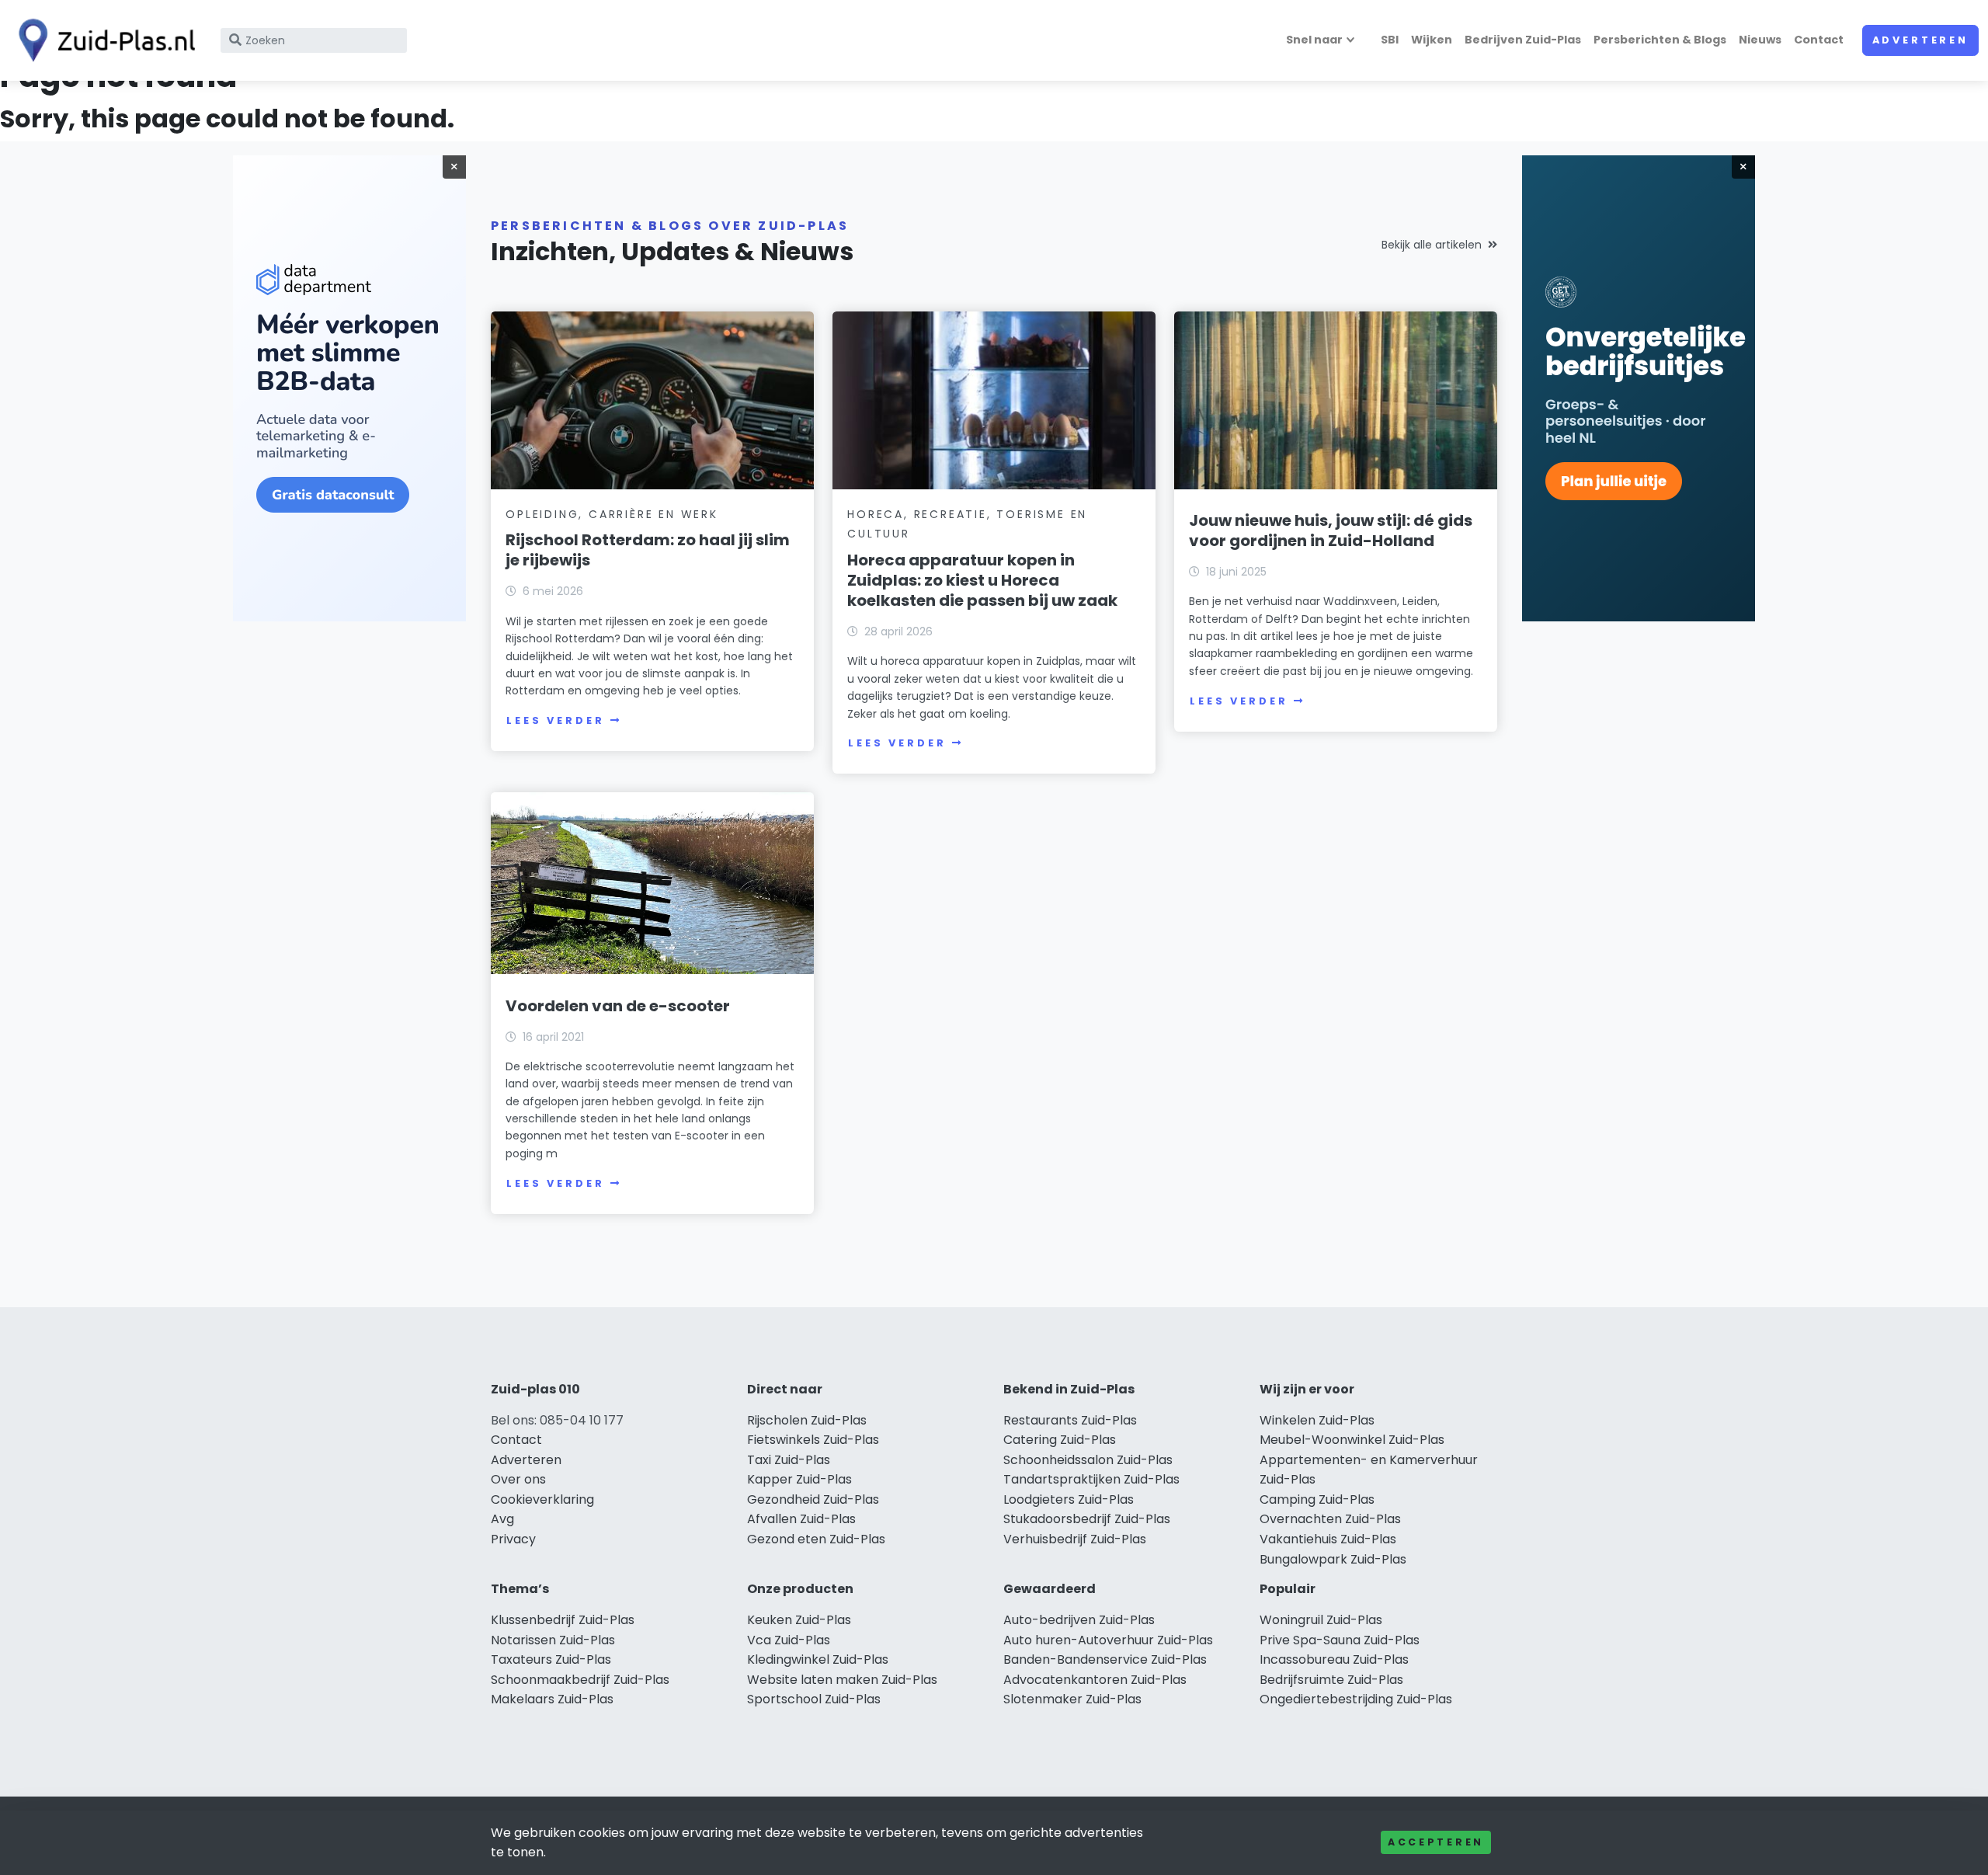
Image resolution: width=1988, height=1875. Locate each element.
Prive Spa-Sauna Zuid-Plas (1340, 1640)
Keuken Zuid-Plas (799, 1620)
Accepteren (1436, 1842)
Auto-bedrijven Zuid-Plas (1079, 1620)
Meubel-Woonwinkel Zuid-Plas (1352, 1440)
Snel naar (1314, 40)
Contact (1819, 40)
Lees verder (555, 720)
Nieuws (1760, 40)
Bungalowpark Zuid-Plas (1333, 1559)
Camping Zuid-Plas (1317, 1499)
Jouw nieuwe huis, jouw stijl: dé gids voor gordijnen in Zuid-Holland (1331, 530)
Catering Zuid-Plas (1060, 1440)
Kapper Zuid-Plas (799, 1479)
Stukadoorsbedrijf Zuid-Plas (1087, 1519)
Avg (502, 1519)
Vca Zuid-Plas (789, 1640)
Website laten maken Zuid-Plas (842, 1680)
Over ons (518, 1479)
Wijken (1432, 40)
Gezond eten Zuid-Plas (816, 1539)
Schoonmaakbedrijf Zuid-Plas (580, 1680)
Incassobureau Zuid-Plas (1334, 1659)
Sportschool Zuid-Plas (814, 1699)
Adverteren (1920, 40)
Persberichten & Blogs (1660, 40)
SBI (1390, 40)
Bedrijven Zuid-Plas (1523, 40)
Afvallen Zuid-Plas (801, 1519)
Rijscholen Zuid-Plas (807, 1420)
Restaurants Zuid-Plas (1070, 1420)
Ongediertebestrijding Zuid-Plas (1356, 1699)
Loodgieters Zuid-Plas (1069, 1499)
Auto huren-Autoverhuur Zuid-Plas (1108, 1640)
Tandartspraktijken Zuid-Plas (1091, 1479)
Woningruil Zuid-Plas (1321, 1620)
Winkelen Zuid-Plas (1317, 1420)
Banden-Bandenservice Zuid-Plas (1105, 1659)
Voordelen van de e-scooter (618, 1006)
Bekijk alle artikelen (1432, 245)
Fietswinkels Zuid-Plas (813, 1440)
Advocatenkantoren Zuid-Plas (1095, 1680)
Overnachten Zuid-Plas (1330, 1519)
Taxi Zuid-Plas (789, 1460)
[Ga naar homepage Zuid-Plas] (103, 40)
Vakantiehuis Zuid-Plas (1328, 1539)
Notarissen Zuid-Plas (553, 1640)
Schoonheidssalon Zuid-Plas (1088, 1460)
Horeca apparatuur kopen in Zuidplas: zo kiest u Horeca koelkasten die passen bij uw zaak (982, 580)
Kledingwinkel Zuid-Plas (818, 1659)
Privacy (513, 1539)
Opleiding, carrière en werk (612, 514)
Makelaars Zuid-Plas (552, 1699)
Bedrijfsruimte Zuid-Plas (1331, 1680)
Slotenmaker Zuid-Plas (1072, 1699)
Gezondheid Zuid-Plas (813, 1499)
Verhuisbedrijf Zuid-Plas (1075, 1539)
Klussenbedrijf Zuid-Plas (563, 1620)
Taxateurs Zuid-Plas (551, 1659)
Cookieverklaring (542, 1499)
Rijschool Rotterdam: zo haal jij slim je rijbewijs (648, 550)
